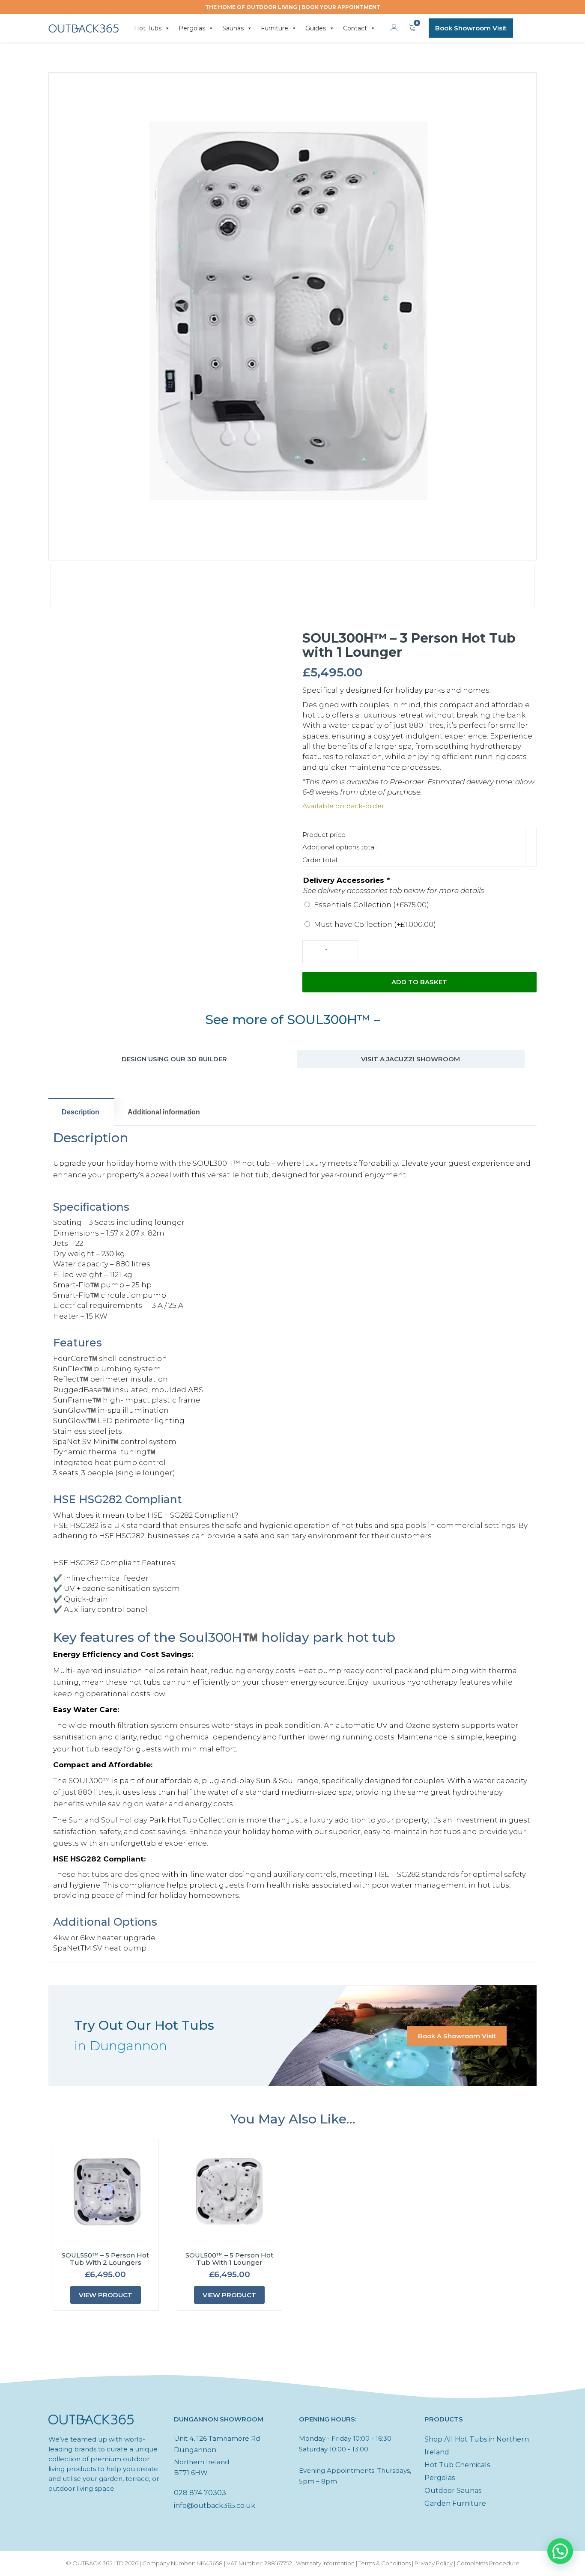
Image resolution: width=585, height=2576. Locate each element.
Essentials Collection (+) (372, 905)
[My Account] (394, 28)
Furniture (275, 28)
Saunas (233, 28)
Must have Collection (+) (375, 924)
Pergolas (192, 28)
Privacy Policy (434, 2563)
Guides (316, 28)
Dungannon (195, 2450)
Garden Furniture (455, 2503)
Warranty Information (325, 2563)
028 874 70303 (200, 2493)
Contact (355, 28)
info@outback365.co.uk (215, 2506)
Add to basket (419, 982)
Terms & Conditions (385, 2563)
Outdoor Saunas (453, 2491)
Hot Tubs (148, 28)
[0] (412, 28)
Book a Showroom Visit (457, 2036)
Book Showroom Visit (471, 28)
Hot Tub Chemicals (457, 2465)
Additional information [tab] (164, 1112)
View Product (106, 2295)
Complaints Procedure (488, 2563)
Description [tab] (81, 1112)
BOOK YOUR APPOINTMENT (341, 7)
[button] (560, 2551)
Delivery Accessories (346, 880)
